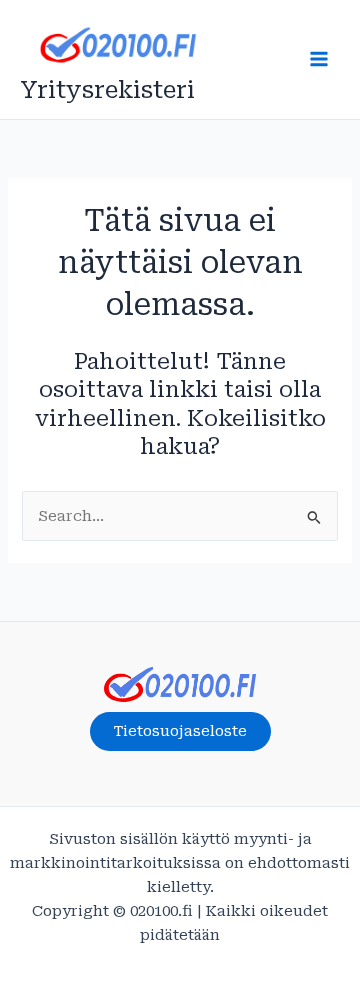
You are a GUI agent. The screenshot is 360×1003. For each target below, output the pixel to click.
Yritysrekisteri (107, 90)
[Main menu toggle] (319, 59)
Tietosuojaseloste (180, 731)
